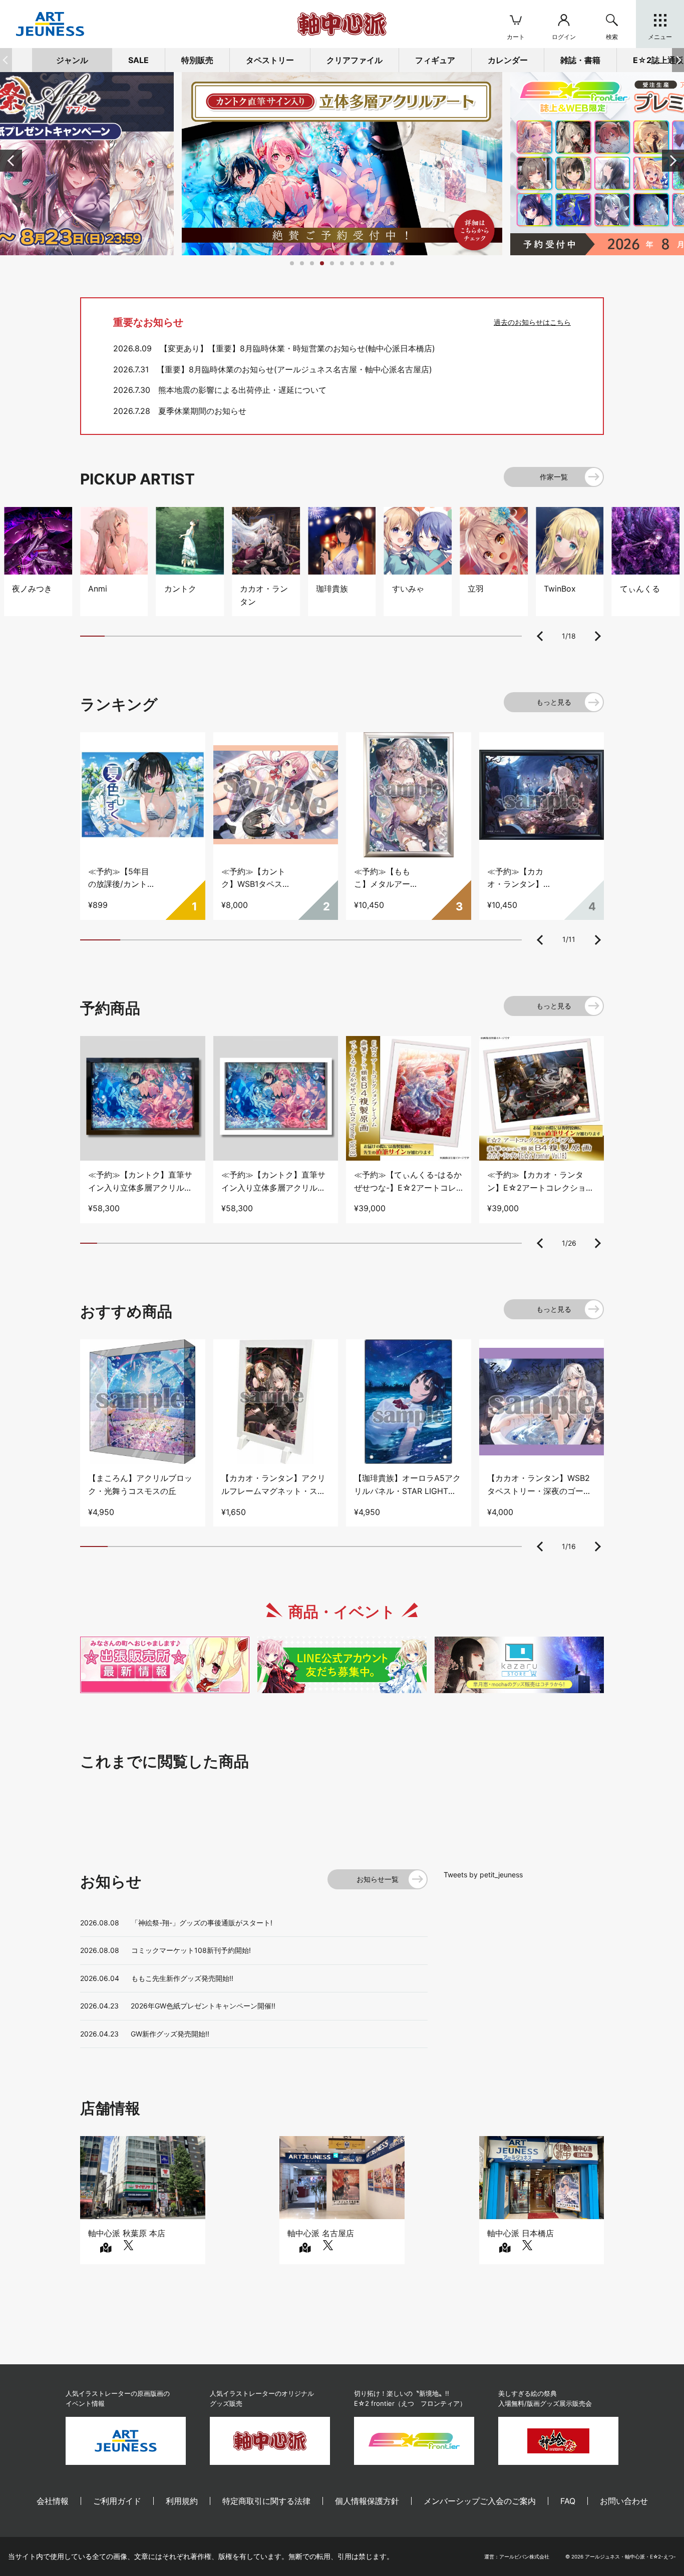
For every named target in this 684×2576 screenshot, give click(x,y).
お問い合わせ (624, 2501)
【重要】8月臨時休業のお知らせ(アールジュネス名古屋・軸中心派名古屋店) (294, 369)
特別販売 (197, 60)
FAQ (568, 2501)
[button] (678, 60)
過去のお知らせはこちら (532, 322)
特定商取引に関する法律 (266, 2501)
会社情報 (53, 2501)
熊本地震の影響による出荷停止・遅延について (242, 390)
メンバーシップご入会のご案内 (480, 2501)
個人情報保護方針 (367, 2501)
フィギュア (435, 60)
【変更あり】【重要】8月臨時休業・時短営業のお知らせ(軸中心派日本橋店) (297, 348)
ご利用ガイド (117, 2501)
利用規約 (182, 2501)
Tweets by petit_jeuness (483, 1875)
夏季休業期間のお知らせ (202, 411)
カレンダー (508, 60)
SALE (138, 60)
